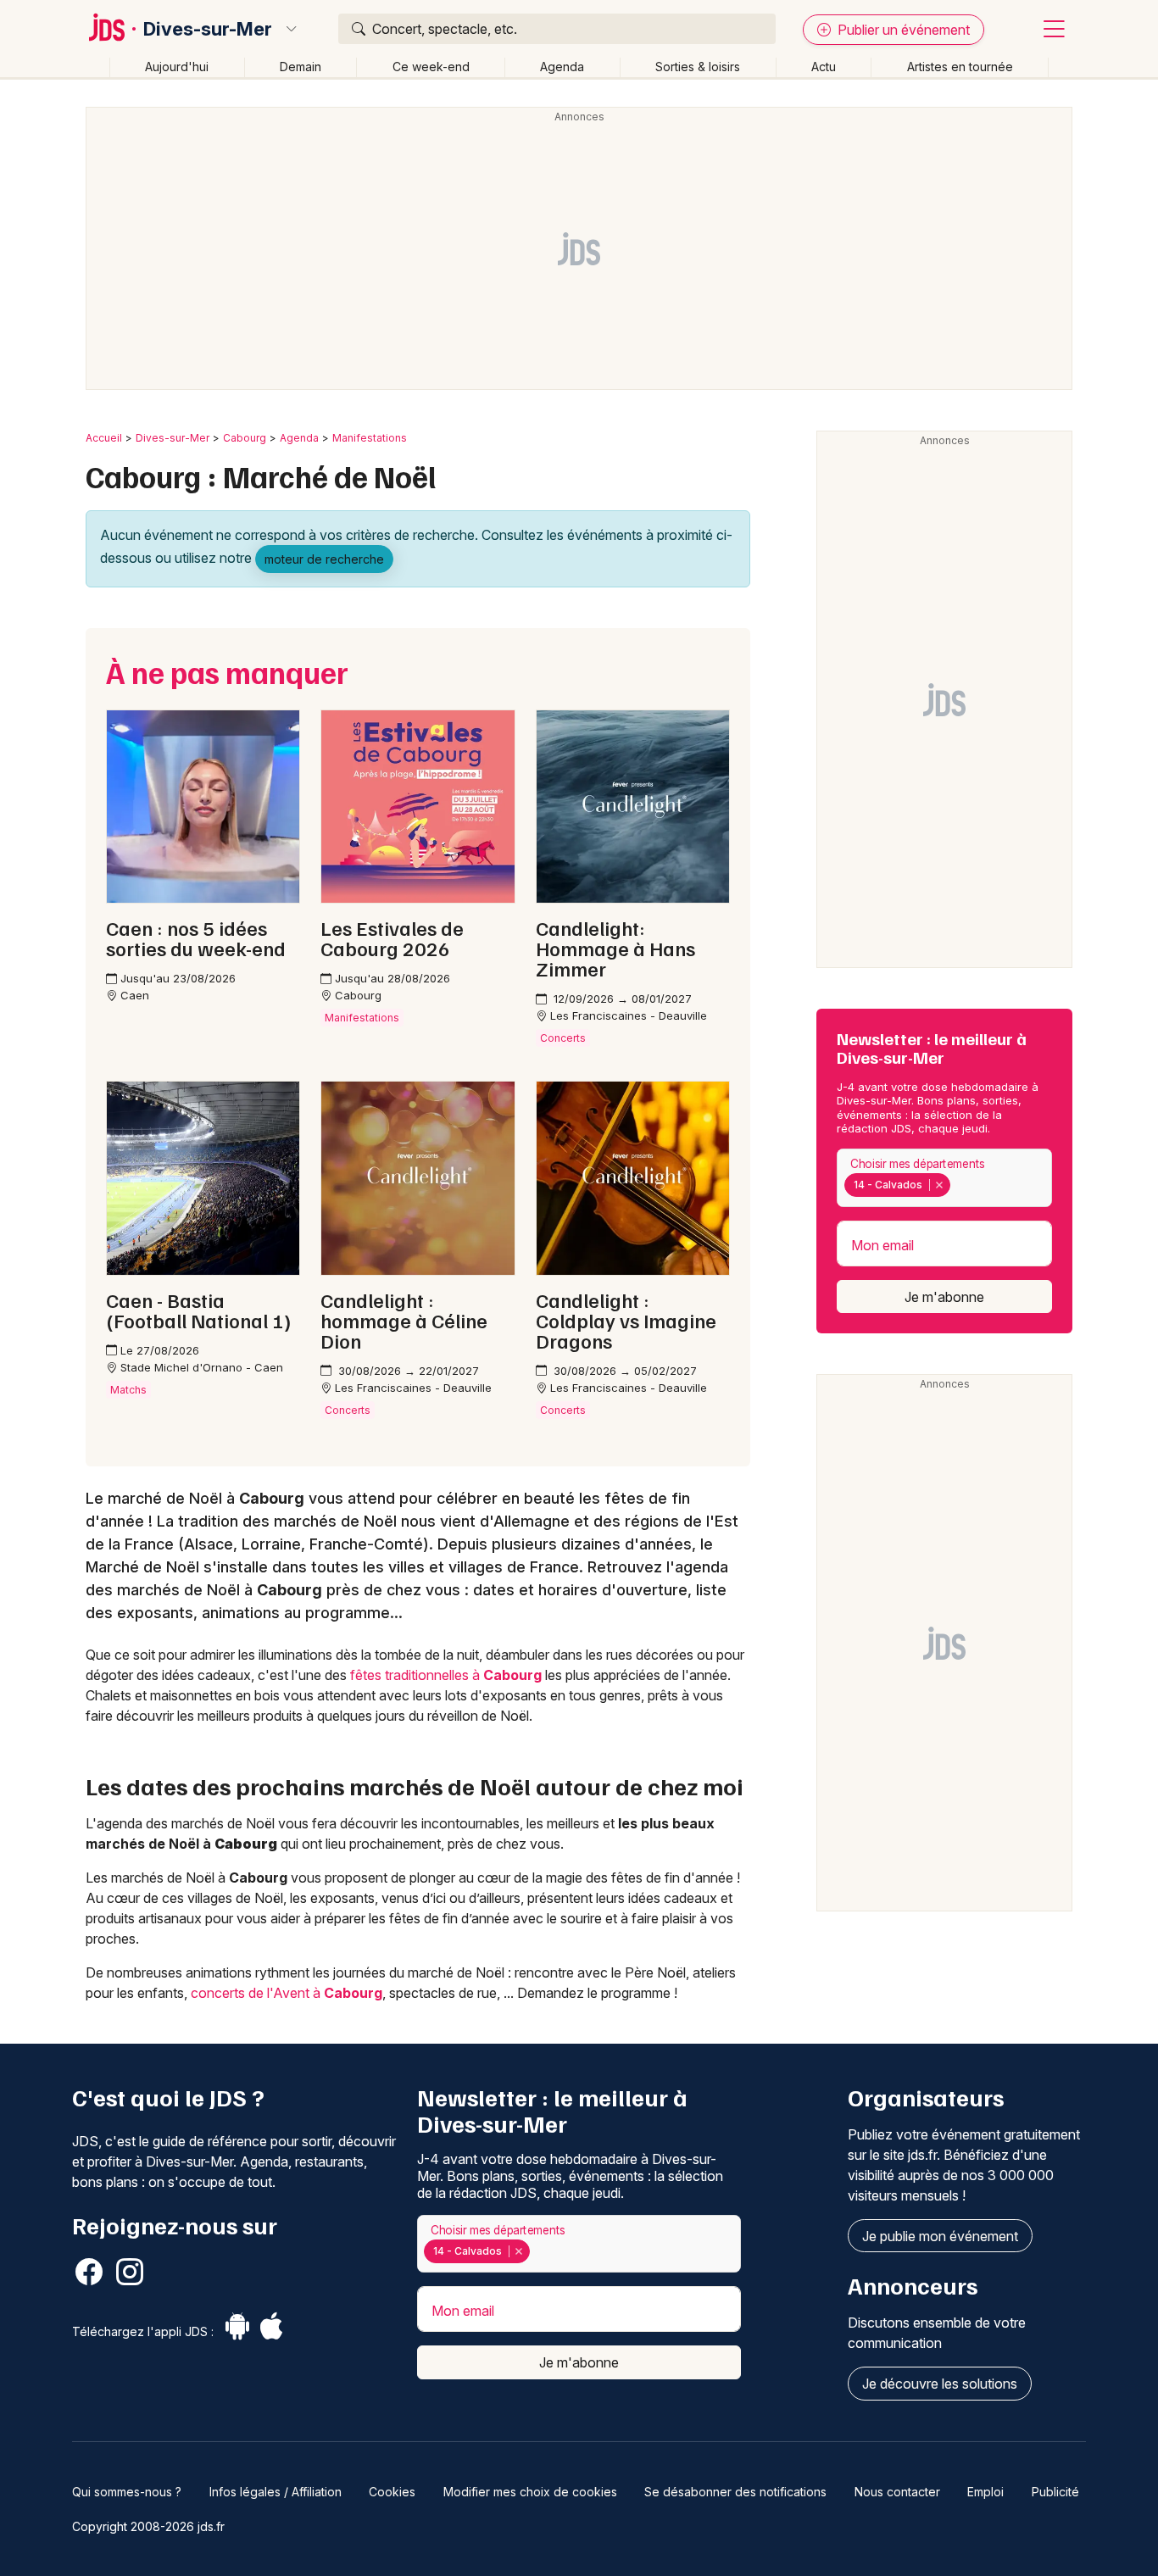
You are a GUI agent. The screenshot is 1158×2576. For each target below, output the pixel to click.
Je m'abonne (944, 1297)
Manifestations (370, 438)
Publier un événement (902, 30)
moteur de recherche (324, 559)
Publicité (1055, 2492)
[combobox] (944, 1178)
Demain (301, 67)
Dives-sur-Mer (208, 29)
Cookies (392, 2492)
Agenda (562, 67)
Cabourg (245, 438)
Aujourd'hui (177, 67)
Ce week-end (431, 67)
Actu (824, 67)
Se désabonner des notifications (735, 2492)
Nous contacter (897, 2492)
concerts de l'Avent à (287, 1993)
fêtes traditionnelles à (446, 1675)
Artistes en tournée (960, 67)
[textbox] (957, 1185)
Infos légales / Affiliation (276, 2492)
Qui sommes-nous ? (127, 2492)
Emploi (985, 2492)
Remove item (939, 1185)
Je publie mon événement (940, 2236)
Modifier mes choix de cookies (530, 2492)
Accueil (104, 438)
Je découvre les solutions (940, 2384)
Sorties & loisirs (698, 67)
